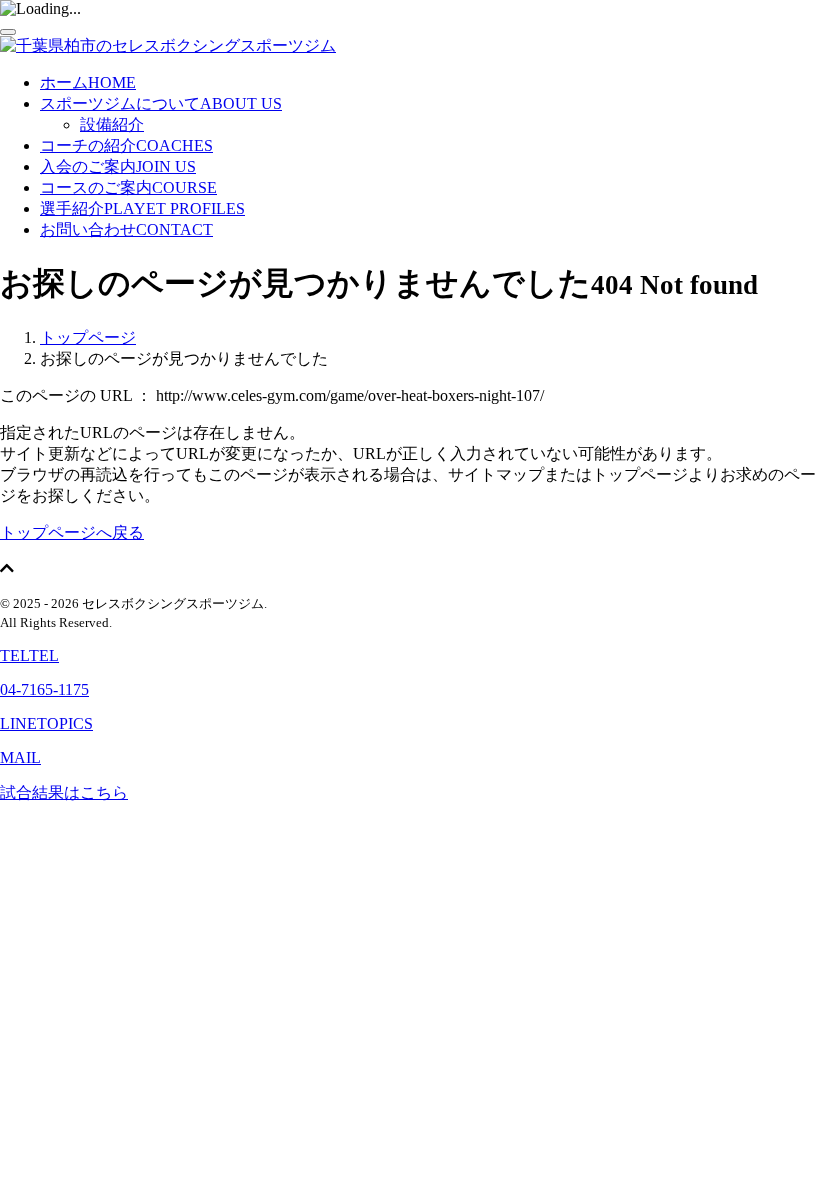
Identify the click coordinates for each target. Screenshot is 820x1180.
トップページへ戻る (72, 532)
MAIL (20, 757)
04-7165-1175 (44, 689)
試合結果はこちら (64, 792)
